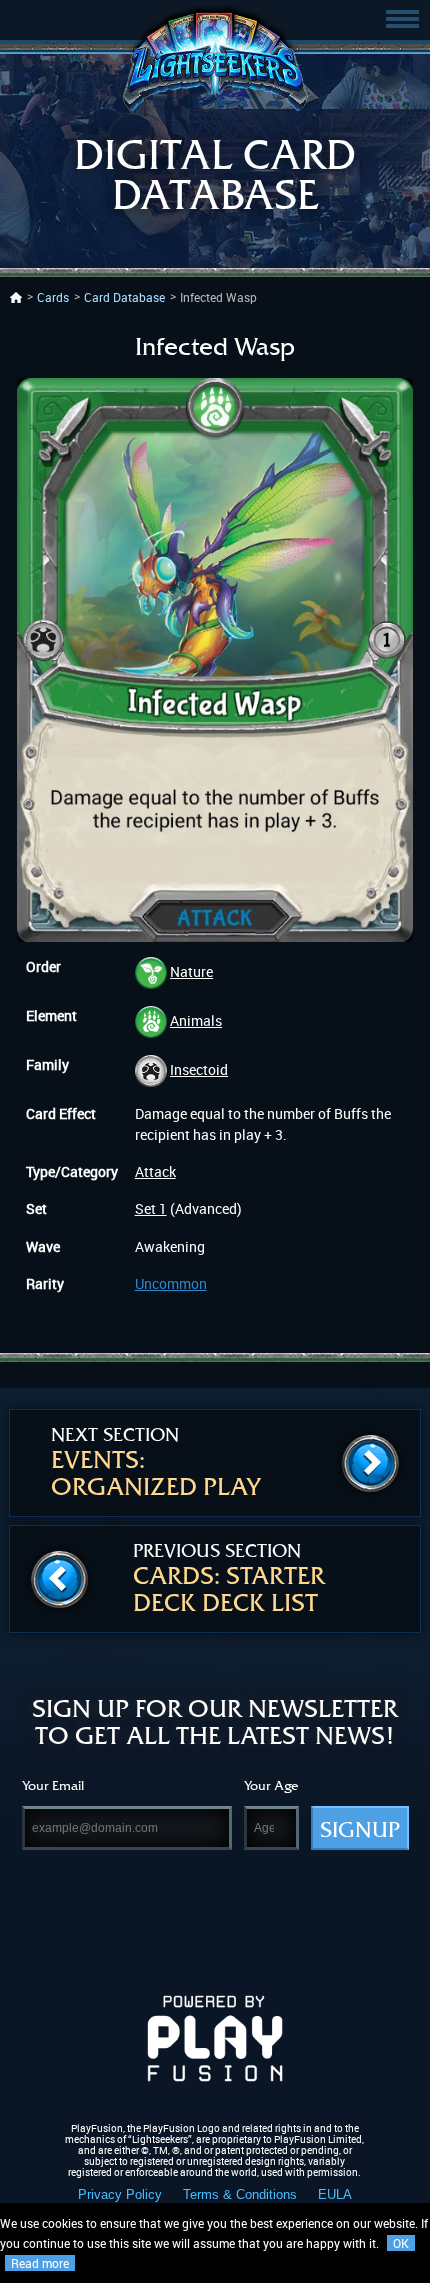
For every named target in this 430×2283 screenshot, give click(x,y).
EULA (335, 2194)
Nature (191, 971)
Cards (53, 297)
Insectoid (199, 1069)
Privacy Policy (120, 2194)
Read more (40, 2263)
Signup (360, 1829)
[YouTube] (330, 1921)
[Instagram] (253, 1921)
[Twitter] (176, 1921)
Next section (156, 1462)
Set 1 (151, 1208)
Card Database (124, 297)
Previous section (229, 1578)
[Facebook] (99, 1921)
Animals (196, 1020)
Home (16, 297)
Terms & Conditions (240, 2194)
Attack (155, 1171)
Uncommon (171, 1283)
